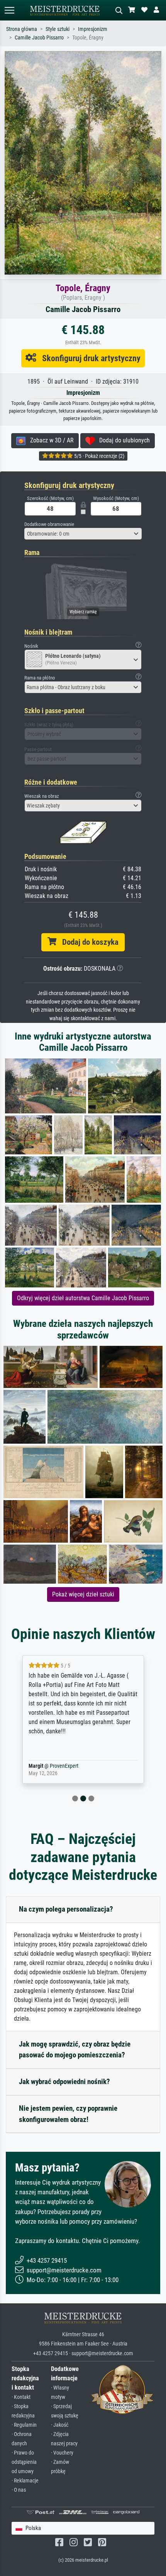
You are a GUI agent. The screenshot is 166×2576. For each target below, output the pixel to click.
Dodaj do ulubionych (122, 440)
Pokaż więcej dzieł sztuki (83, 1594)
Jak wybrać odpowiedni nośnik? (64, 2082)
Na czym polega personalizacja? (66, 1909)
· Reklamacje (25, 2481)
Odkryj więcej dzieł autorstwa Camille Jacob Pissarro (83, 1298)
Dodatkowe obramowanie (49, 524)
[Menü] (9, 10)
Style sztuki (58, 29)
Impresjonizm (93, 29)
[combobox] (83, 534)
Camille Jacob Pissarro (39, 38)
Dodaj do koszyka (87, 942)
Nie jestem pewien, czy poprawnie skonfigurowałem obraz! (68, 2114)
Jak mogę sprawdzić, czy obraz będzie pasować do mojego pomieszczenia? (75, 2050)
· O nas (19, 2490)
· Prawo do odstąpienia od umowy (24, 2462)
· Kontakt (21, 2397)
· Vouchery (62, 2453)
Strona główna (22, 29)
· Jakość (60, 2425)
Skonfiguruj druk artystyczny (88, 358)
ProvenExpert (64, 1766)
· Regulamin (24, 2425)
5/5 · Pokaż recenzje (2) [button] (99, 456)
